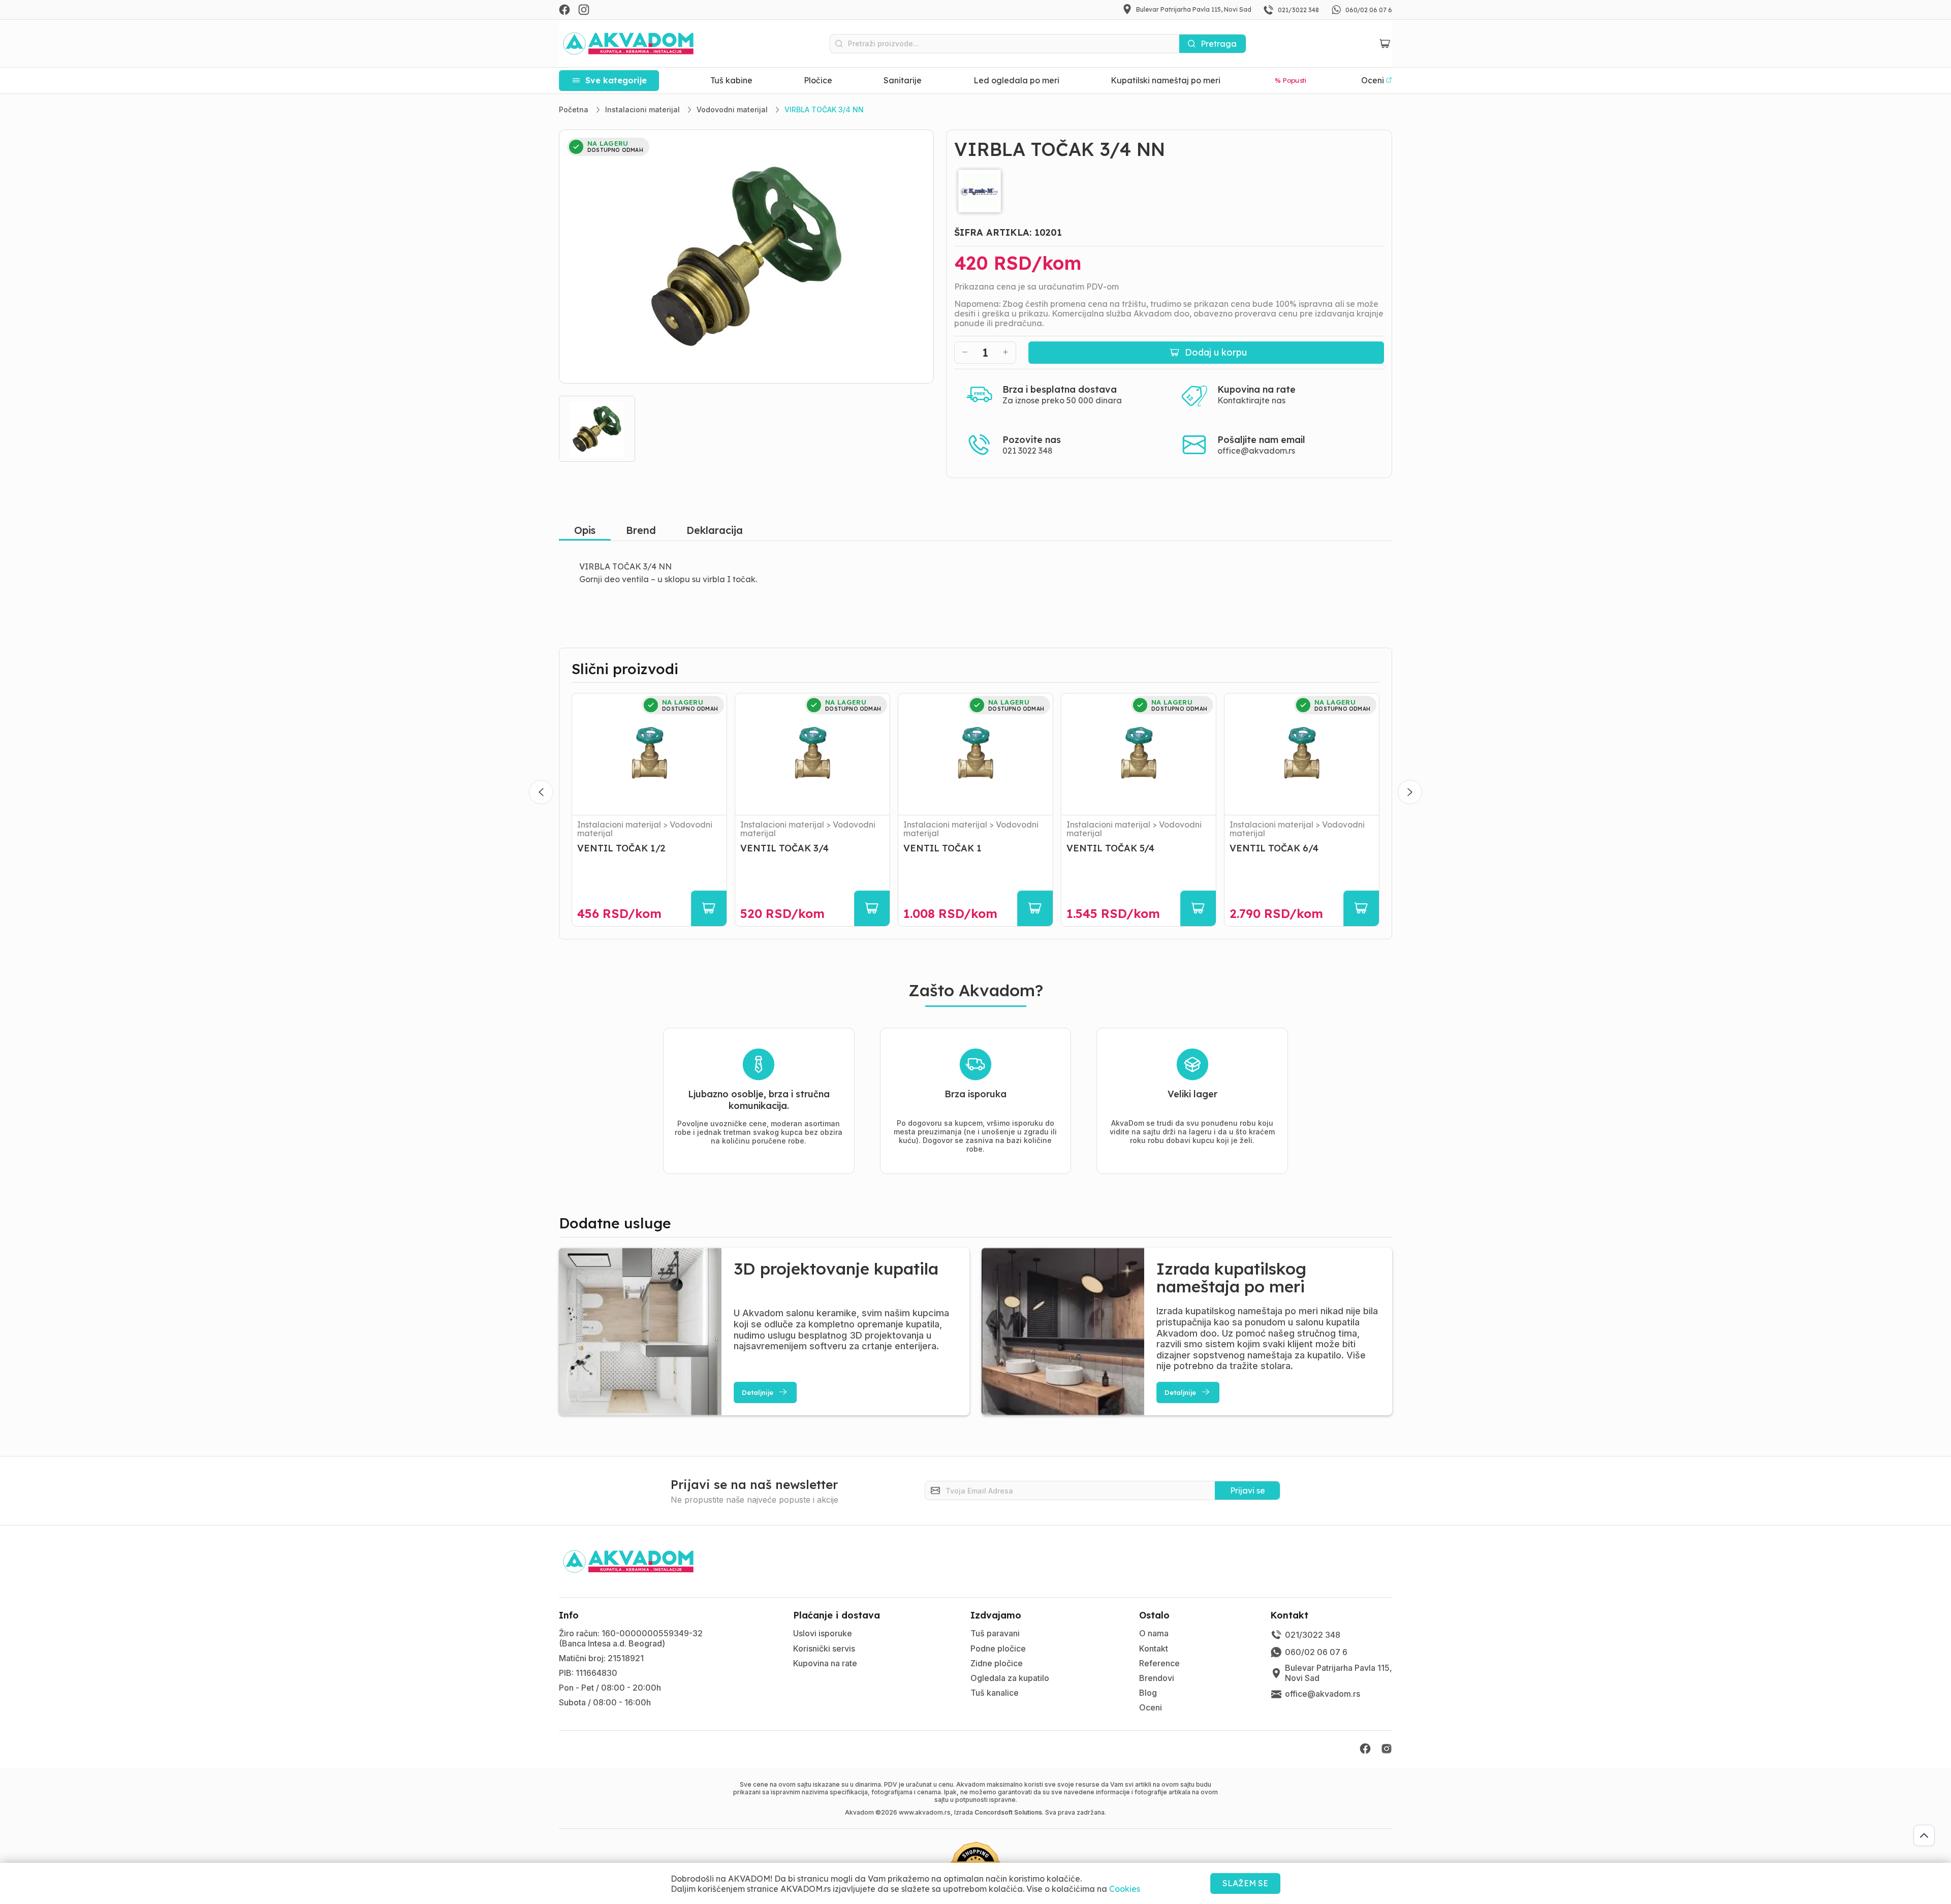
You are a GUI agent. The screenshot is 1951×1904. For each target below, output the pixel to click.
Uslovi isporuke (823, 1633)
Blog (1148, 1693)
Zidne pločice (997, 1663)
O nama (1154, 1633)
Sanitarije (903, 80)
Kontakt (1154, 1648)
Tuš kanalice (995, 1693)
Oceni (1151, 1707)
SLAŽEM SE (1245, 1883)
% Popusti (1291, 80)
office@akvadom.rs (1256, 451)
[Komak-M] (1169, 191)
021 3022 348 (1028, 451)
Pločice (818, 80)
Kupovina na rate (825, 1663)
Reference (1159, 1663)
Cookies (1125, 1889)
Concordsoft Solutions (1008, 1812)
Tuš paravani (995, 1633)
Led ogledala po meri (1016, 80)
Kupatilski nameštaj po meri (1166, 80)
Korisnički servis (824, 1648)
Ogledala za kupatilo (1010, 1678)
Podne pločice (998, 1648)
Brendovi (1157, 1678)
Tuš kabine (731, 80)
